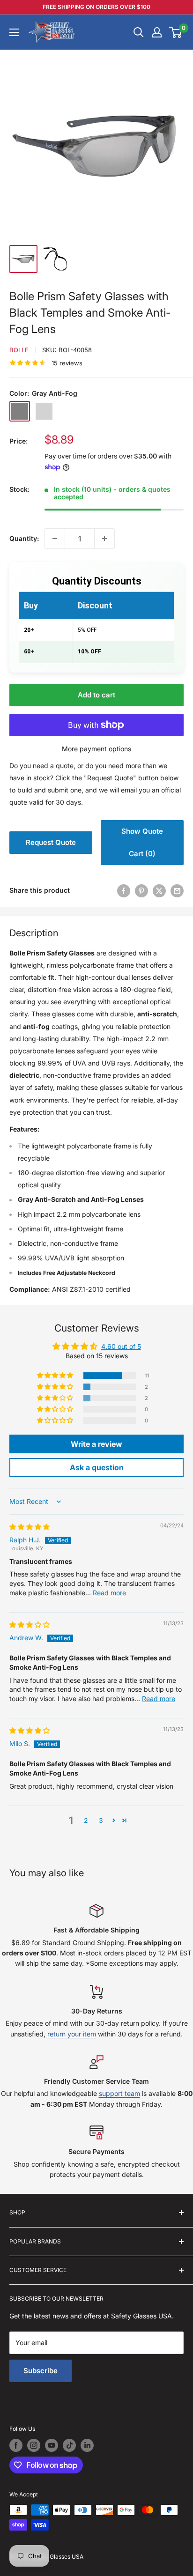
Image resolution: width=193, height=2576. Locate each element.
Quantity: (24, 538)
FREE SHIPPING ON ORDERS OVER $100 (96, 7)
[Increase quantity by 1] (104, 539)
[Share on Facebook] (124, 890)
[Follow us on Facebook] (16, 2445)
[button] (56, 1376)
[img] (30, 1527)
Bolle (19, 350)
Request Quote (51, 842)
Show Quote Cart (142, 842)
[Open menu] (14, 32)
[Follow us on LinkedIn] (87, 2445)
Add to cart (96, 695)
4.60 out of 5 (121, 1346)
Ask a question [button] (97, 1467)
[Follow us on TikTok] (69, 2445)
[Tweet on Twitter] (159, 890)
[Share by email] (177, 890)
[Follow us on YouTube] (52, 2445)
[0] (176, 32)
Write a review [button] (96, 1444)
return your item (72, 2034)
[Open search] (139, 32)
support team (119, 2093)
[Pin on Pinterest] (141, 890)
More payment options (96, 749)
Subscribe (41, 2371)
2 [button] (86, 1820)
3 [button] (101, 1820)
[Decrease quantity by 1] (55, 539)
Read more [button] (109, 1593)
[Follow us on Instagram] (34, 2445)
